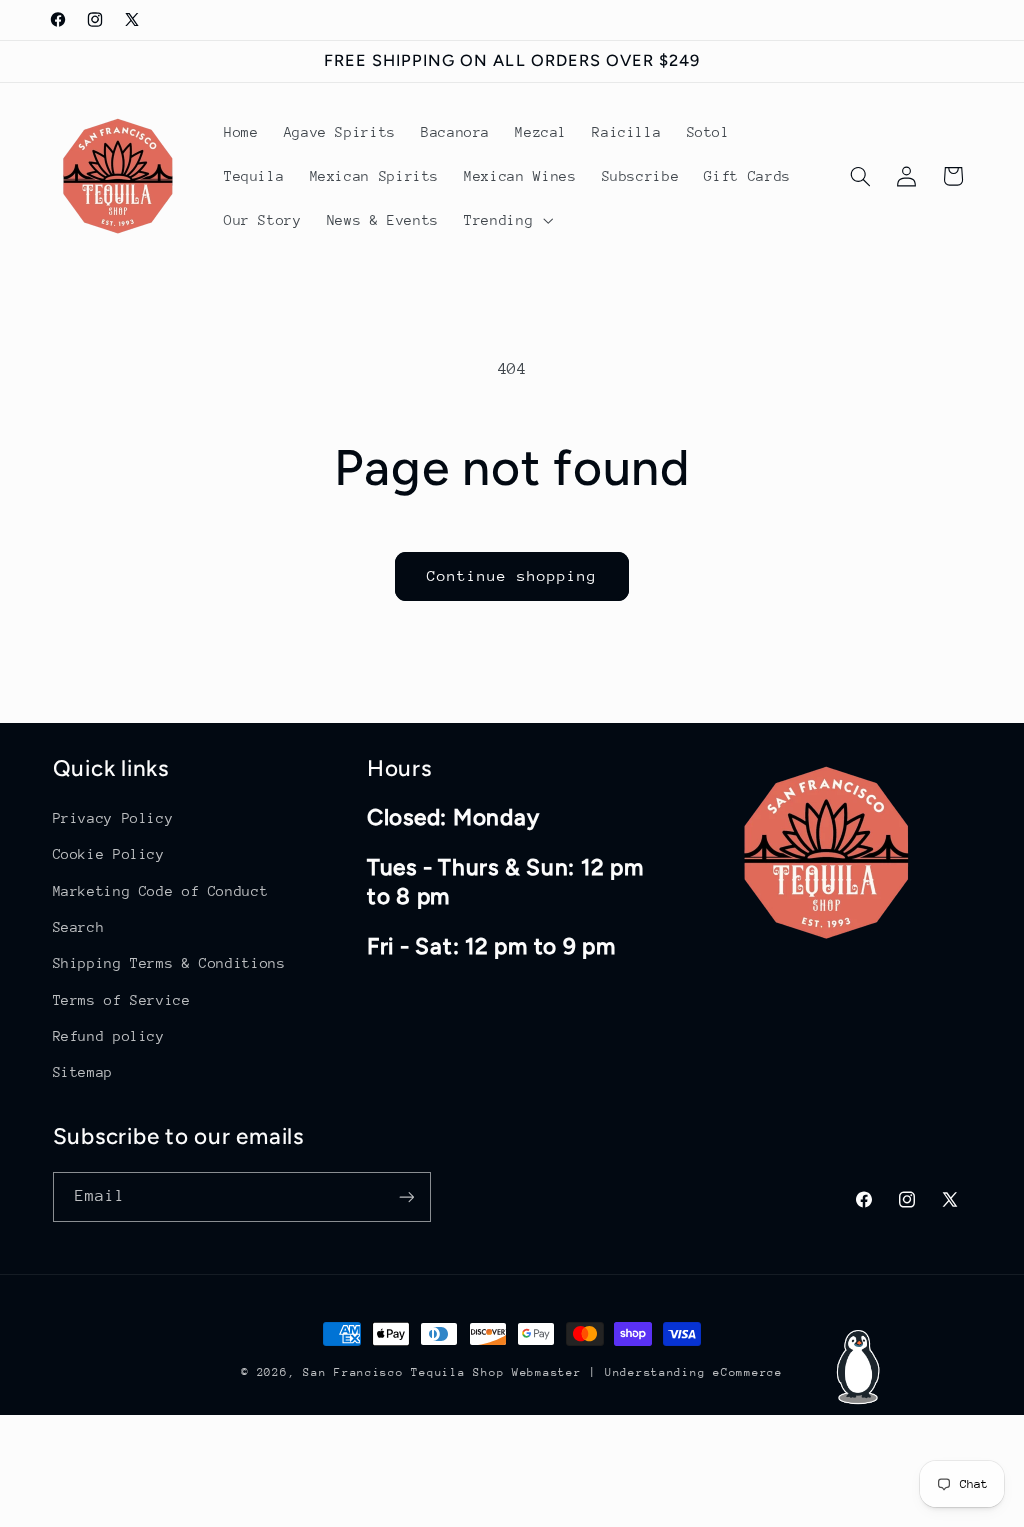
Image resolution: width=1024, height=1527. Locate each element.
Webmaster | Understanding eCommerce (647, 1372)
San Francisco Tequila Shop (403, 1372)
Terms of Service (122, 1000)
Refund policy (109, 1036)
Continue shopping (512, 575)
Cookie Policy (109, 854)
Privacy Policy (113, 818)
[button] (507, 220)
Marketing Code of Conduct (161, 891)
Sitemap (83, 1072)
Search (79, 927)
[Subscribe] (406, 1196)
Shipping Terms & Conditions (169, 963)
